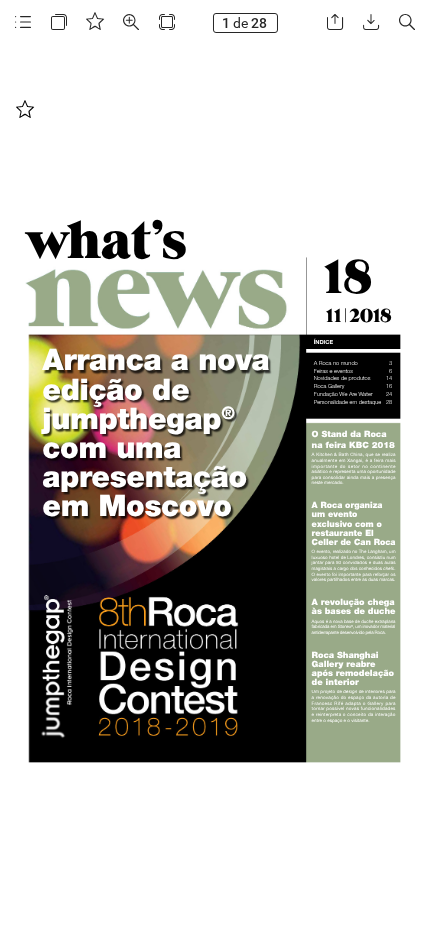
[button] (23, 22)
